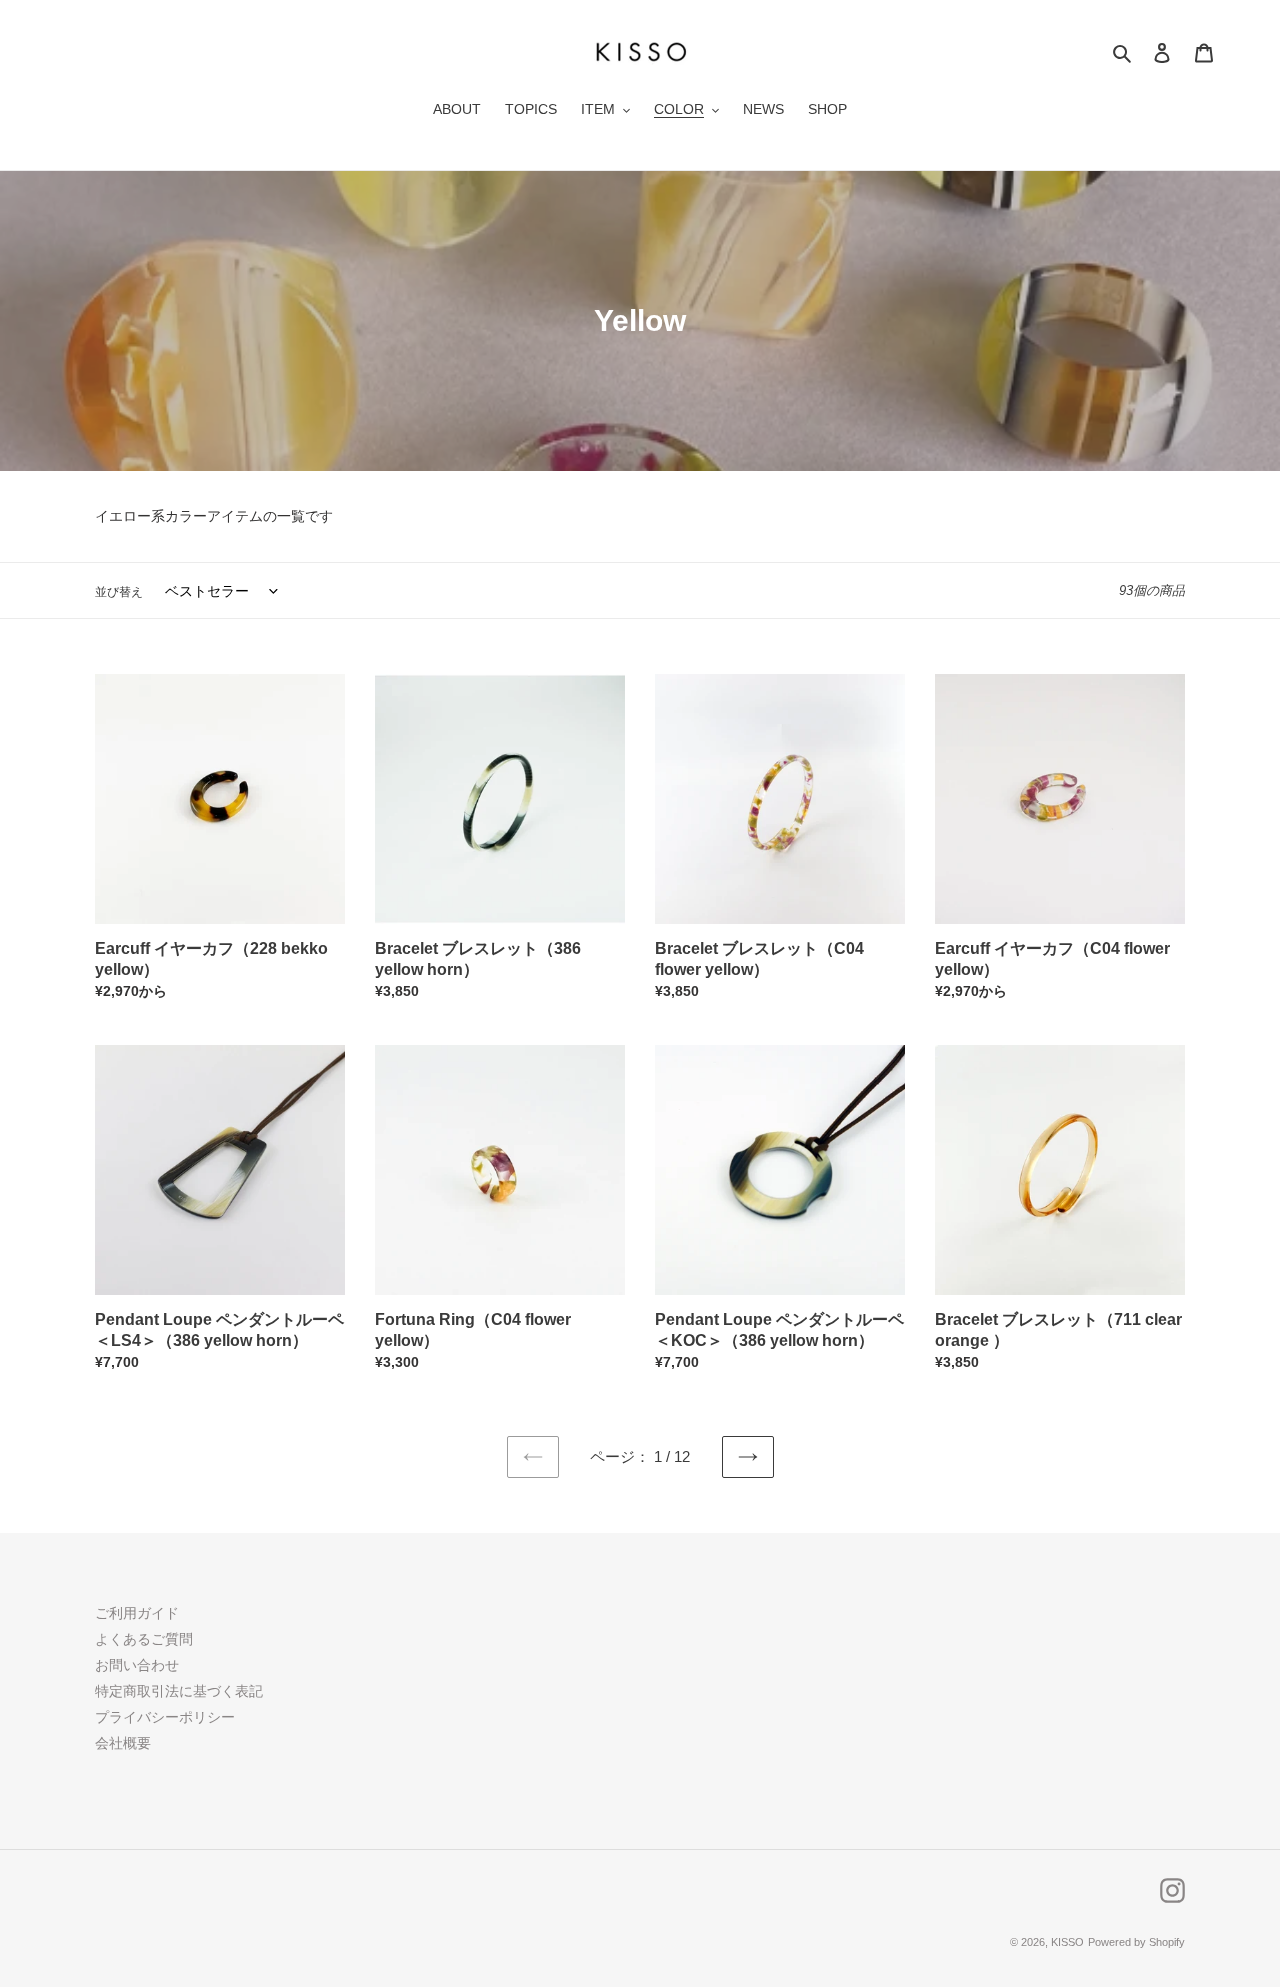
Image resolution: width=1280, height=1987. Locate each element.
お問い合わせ (137, 1665)
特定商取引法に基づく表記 (179, 1691)
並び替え (119, 592)
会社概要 (123, 1743)
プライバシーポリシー (165, 1717)
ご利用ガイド (137, 1613)
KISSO (1067, 1942)
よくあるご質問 (144, 1639)
